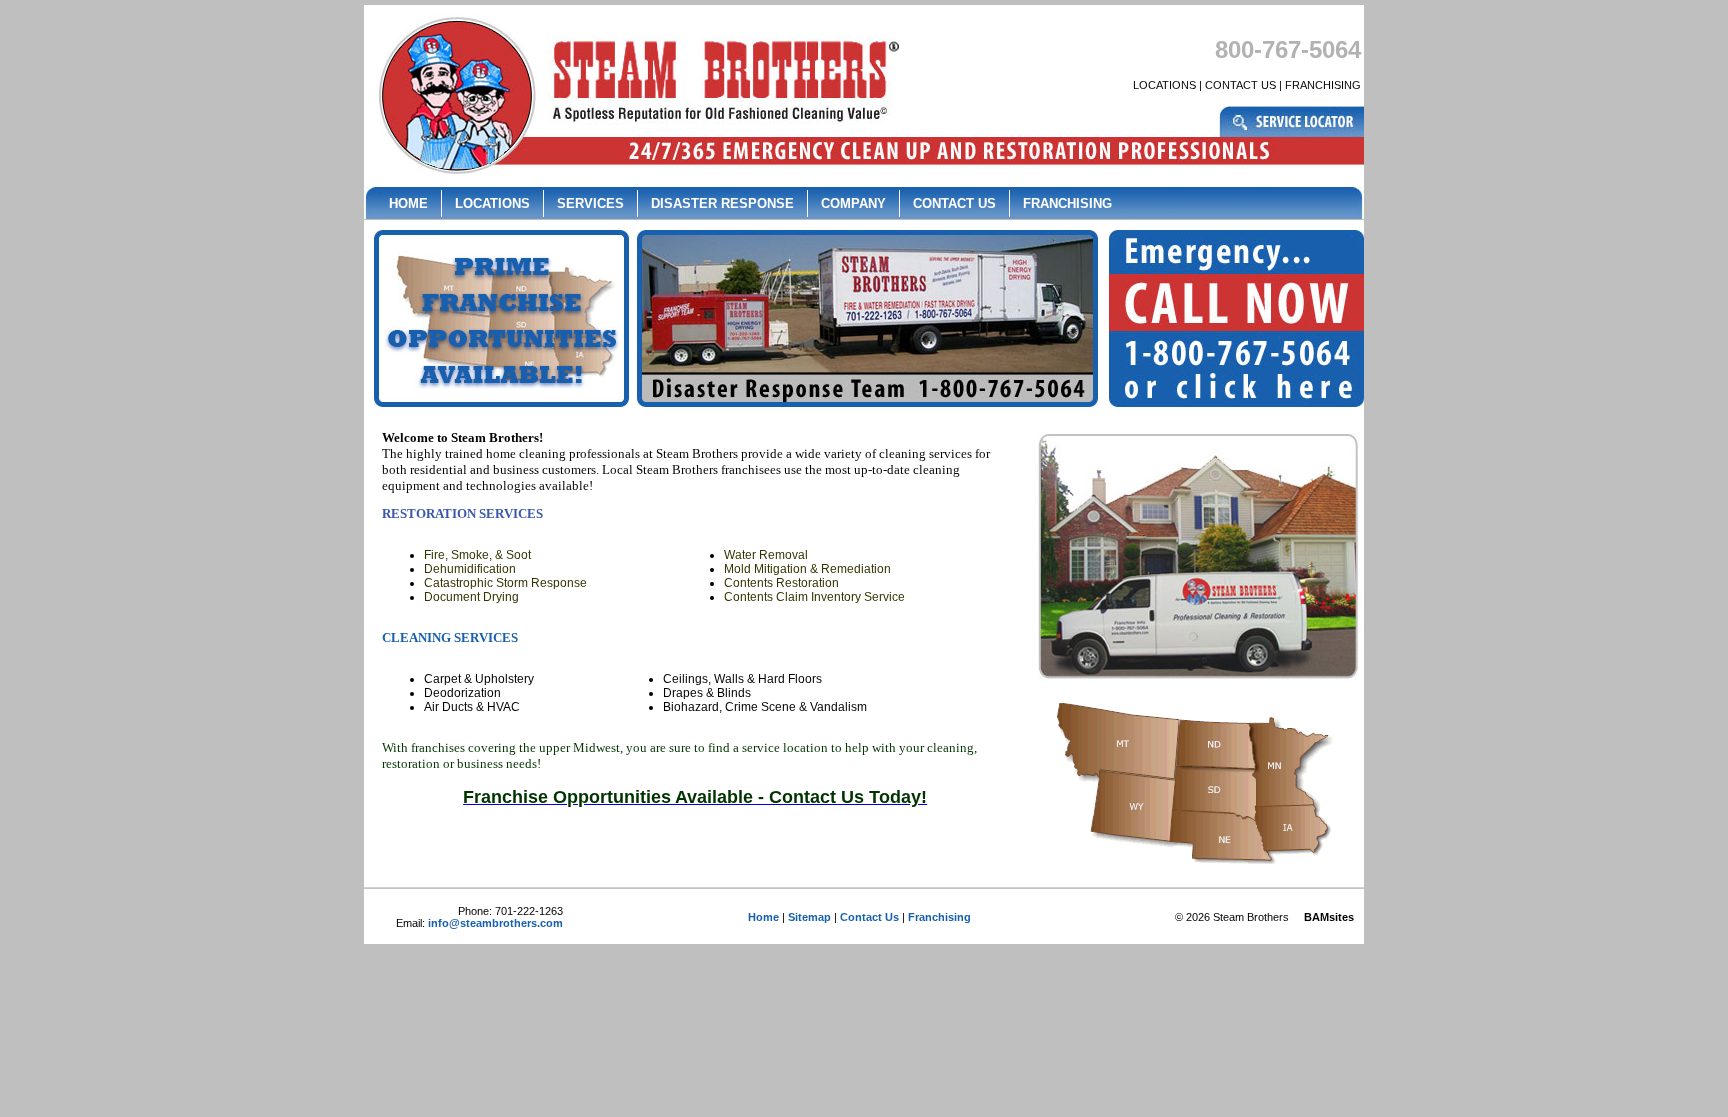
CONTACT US (1240, 85)
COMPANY (853, 203)
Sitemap (809, 917)
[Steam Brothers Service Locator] (1291, 134)
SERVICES (590, 203)
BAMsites (1329, 917)
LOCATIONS (1164, 85)
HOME (408, 203)
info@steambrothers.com (495, 923)
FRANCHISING (1323, 85)
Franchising (939, 917)
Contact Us (869, 917)
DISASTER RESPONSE (722, 203)
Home (763, 917)
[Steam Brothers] (634, 134)
